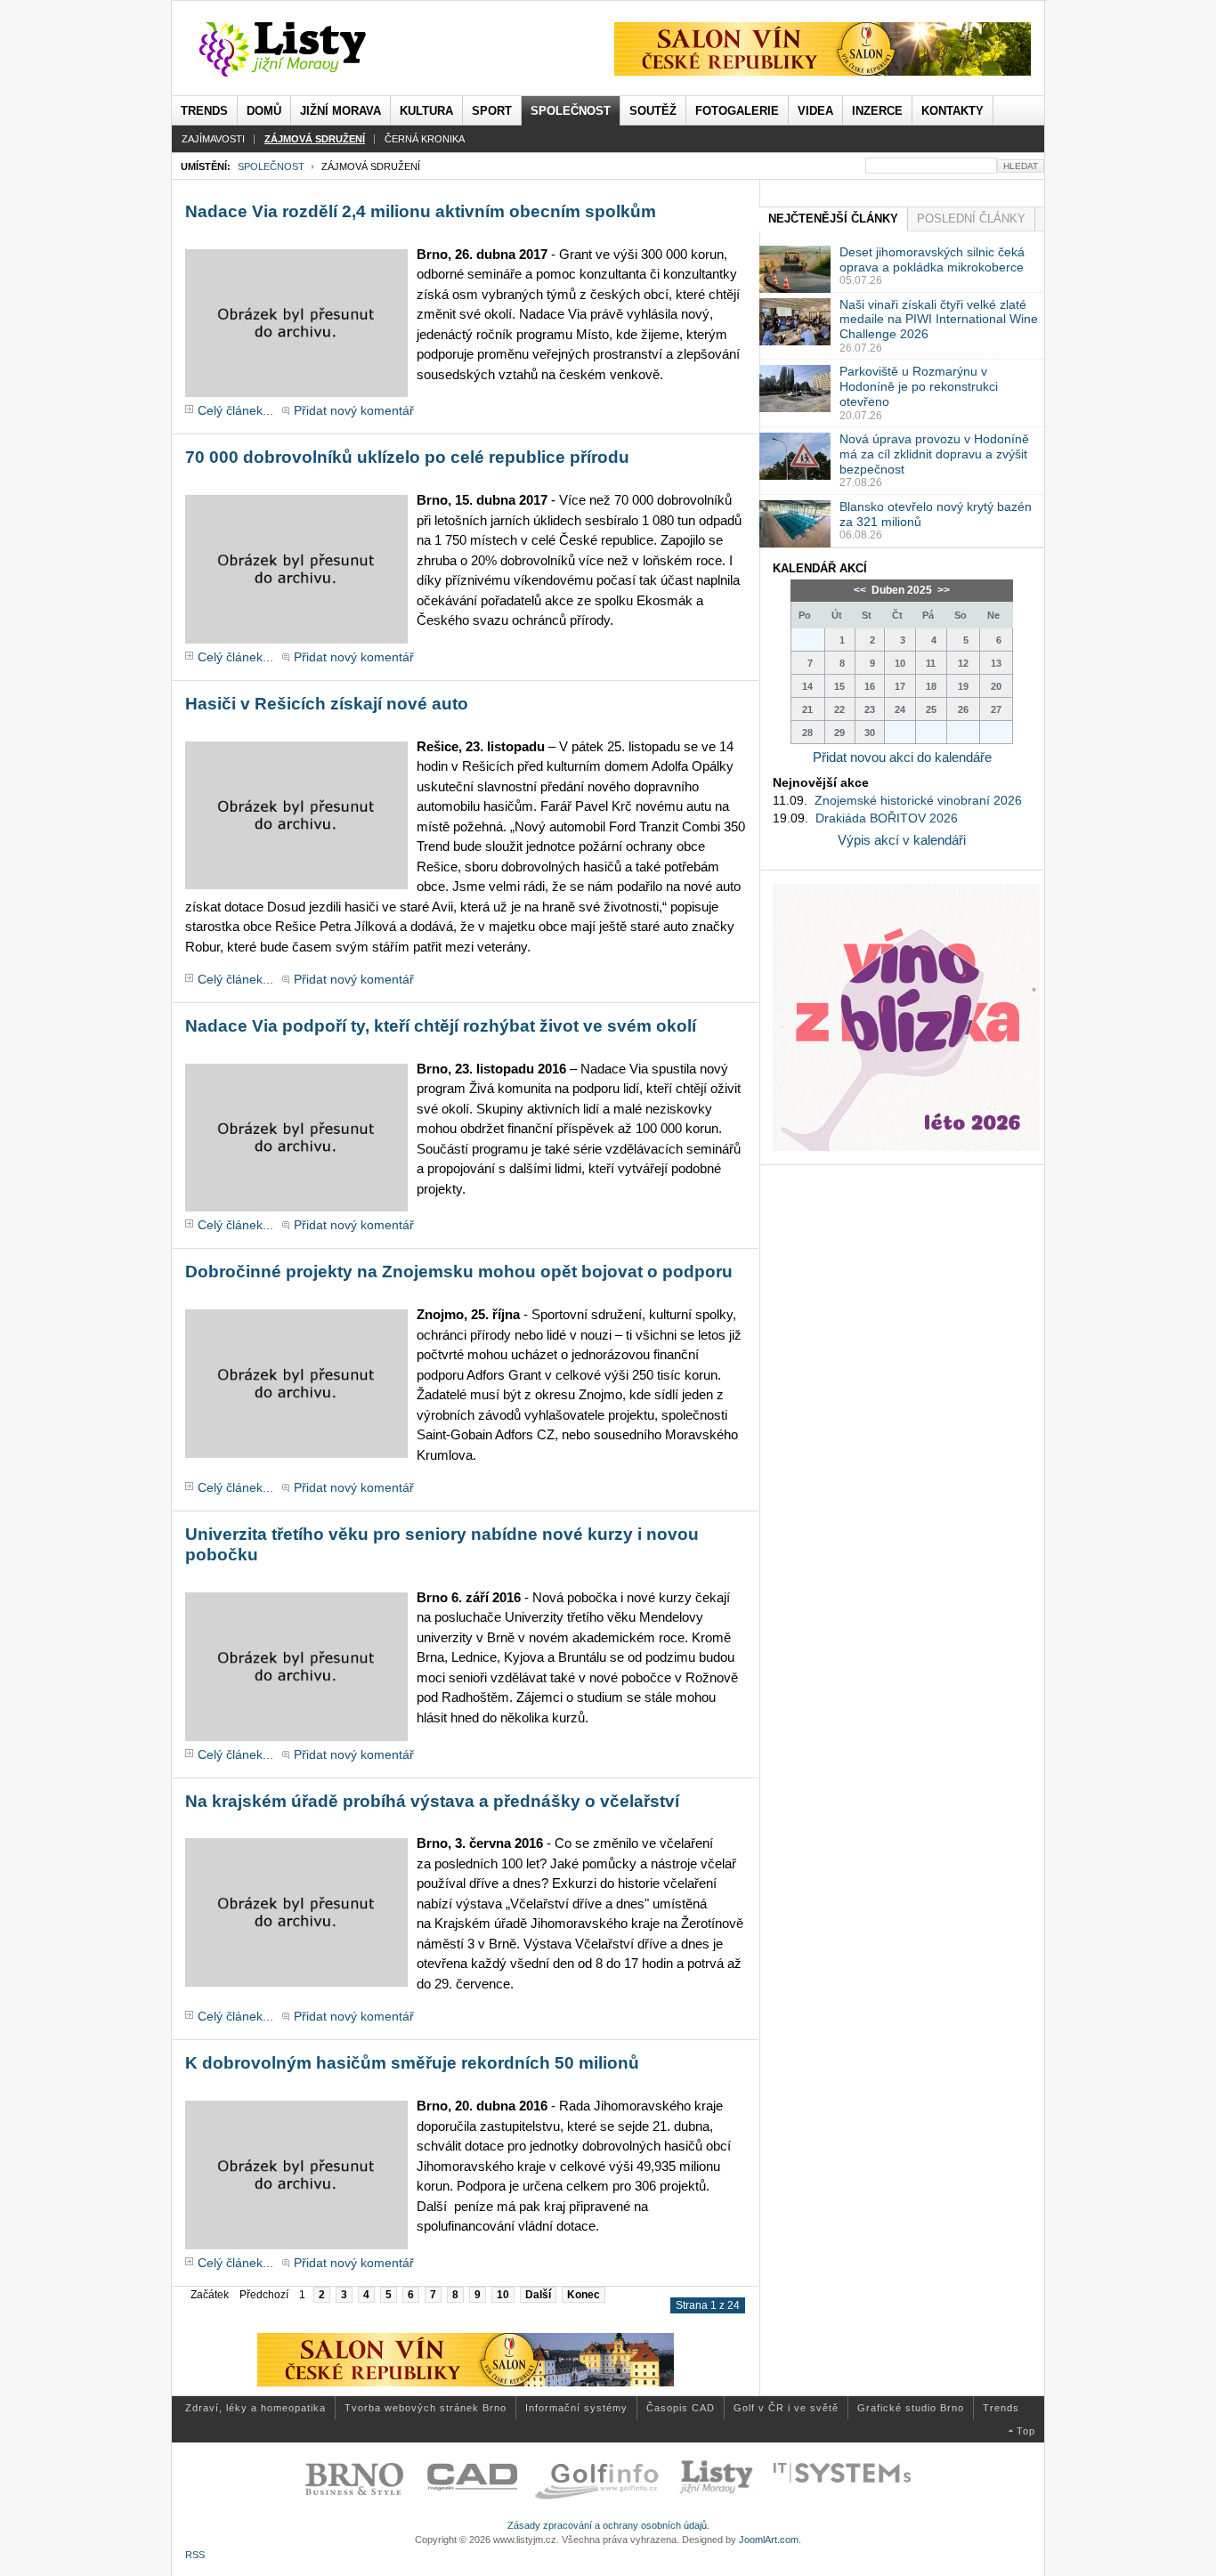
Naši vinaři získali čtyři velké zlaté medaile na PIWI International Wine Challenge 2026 (939, 320)
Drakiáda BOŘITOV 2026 (887, 818)
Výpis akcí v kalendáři (902, 840)
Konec (584, 2295)
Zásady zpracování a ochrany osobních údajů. (608, 2525)
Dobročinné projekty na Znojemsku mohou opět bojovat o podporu (459, 1272)
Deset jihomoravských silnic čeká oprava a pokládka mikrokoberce (932, 259)
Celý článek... (235, 410)
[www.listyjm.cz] (303, 50)
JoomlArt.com (769, 2540)
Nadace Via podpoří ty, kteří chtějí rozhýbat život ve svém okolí (441, 1026)
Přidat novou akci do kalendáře (902, 757)
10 (503, 2295)
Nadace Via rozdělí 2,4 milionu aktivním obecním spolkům (421, 211)
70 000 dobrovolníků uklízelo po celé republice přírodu (407, 457)
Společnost (271, 166)
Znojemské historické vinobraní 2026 (918, 800)
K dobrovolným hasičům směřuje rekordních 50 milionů (412, 2063)
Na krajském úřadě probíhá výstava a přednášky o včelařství (432, 1801)
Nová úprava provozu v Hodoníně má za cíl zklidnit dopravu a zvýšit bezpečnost (934, 454)
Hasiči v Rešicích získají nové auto (327, 704)
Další (538, 2295)
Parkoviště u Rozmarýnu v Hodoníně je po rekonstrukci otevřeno (919, 386)
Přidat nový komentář (354, 410)
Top (1026, 2431)
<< (861, 590)
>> (942, 590)
